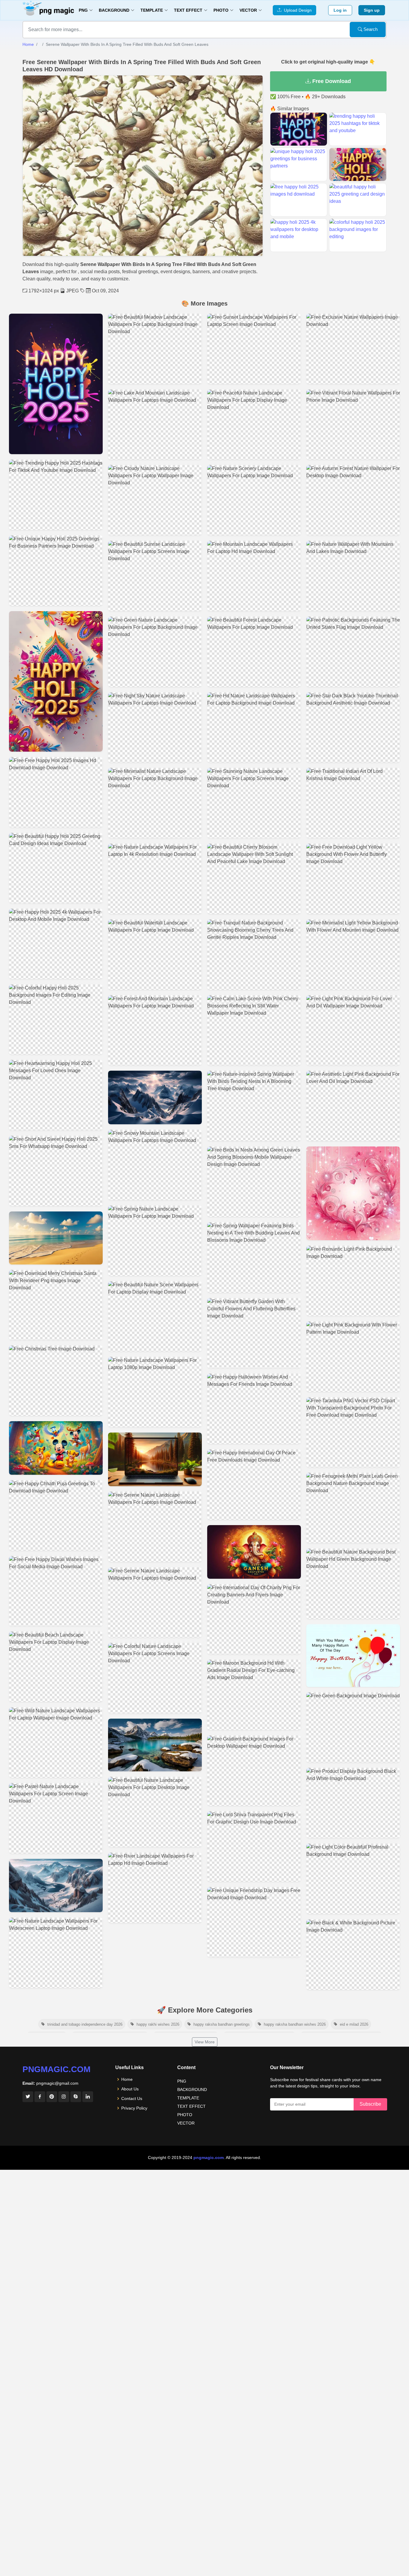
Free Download (331, 81)
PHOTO (185, 2115)
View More (205, 2042)
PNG (182, 2081)
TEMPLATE (188, 2098)
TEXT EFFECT (191, 2106)
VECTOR (186, 2123)
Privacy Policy (134, 2108)
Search (370, 29)
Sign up (372, 10)
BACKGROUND (192, 2089)
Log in (340, 10)
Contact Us (132, 2098)
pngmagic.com (56, 2069)
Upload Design (297, 10)
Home (28, 44)
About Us (130, 2089)
